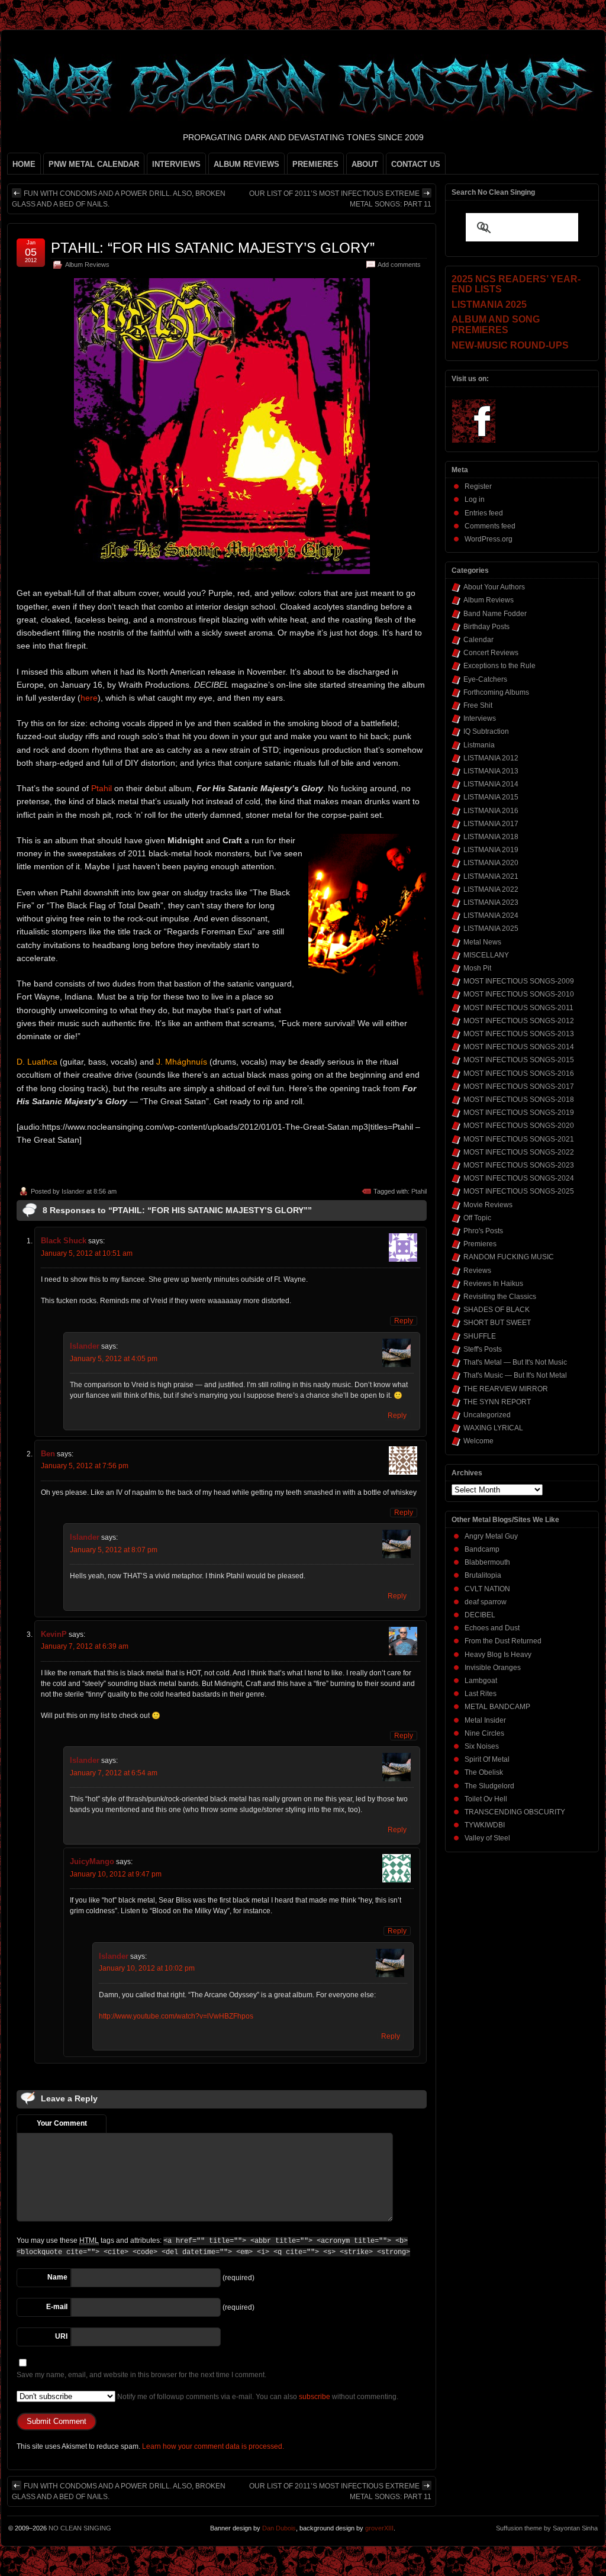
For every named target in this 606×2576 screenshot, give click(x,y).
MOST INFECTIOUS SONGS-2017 (519, 1087)
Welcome (478, 1441)
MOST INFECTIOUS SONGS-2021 (519, 1139)
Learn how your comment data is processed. (213, 2446)
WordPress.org (489, 539)
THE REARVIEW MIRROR (506, 1389)
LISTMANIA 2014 (491, 784)
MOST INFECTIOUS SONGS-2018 (519, 1100)
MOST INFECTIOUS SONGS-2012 (519, 1021)
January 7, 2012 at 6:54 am (114, 1773)
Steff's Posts (483, 1349)
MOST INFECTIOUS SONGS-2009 (519, 981)
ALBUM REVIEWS (246, 164)
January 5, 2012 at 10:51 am (87, 1253)
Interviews (480, 718)
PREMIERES (315, 164)
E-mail (57, 2307)
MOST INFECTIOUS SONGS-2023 (519, 1165)
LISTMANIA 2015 (491, 797)
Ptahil (101, 788)
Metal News (482, 942)
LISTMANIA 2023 (491, 902)
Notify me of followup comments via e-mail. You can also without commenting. (257, 2397)
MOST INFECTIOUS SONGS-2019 (519, 1113)
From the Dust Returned (503, 1641)
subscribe (315, 2397)
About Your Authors (494, 587)
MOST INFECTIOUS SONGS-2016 (519, 1073)
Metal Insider (485, 1720)
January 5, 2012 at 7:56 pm (85, 1466)
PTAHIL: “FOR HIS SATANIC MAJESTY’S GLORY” (213, 248)
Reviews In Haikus (493, 1284)
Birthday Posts (486, 627)
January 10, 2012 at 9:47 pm (116, 1874)
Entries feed (484, 513)
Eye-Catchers (485, 679)
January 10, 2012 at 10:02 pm (147, 1968)
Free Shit (478, 705)
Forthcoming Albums (496, 692)
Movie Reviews (488, 1205)
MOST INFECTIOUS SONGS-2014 (519, 1047)
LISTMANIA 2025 (491, 928)
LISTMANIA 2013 (491, 771)
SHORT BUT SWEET (497, 1323)
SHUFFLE (480, 1336)
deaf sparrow (486, 1602)
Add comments (399, 265)
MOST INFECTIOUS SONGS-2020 (519, 1126)
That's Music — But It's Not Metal (515, 1375)
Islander (73, 1191)
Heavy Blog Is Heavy (498, 1655)
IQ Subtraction (486, 731)
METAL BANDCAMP (497, 1707)
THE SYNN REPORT (497, 1402)
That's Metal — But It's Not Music (515, 1362)
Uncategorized (487, 1415)
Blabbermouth (487, 1562)
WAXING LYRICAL (493, 1428)
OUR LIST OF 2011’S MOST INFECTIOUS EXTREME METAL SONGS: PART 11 (340, 199)
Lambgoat (481, 1681)
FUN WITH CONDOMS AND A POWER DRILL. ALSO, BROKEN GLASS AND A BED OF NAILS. (119, 199)
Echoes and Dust (492, 1628)
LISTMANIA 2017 (491, 824)
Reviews (477, 1271)
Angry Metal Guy (491, 1536)
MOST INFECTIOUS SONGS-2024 (519, 1178)
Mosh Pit (477, 968)
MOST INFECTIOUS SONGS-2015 (519, 1060)
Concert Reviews (491, 653)
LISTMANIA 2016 (491, 811)
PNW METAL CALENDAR (94, 164)
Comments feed (490, 526)
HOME (24, 164)
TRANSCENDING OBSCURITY (515, 1812)
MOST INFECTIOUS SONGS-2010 (519, 994)
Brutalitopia (483, 1575)
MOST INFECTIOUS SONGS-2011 (518, 1008)
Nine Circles (484, 1733)
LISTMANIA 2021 (491, 876)
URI (61, 2336)
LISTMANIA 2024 (491, 915)
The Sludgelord (489, 1786)
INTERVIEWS (176, 164)
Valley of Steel (487, 1838)
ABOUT (365, 164)
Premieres (480, 1244)
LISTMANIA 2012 (491, 758)
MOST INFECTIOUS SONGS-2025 (519, 1191)
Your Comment (62, 2123)
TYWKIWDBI (485, 1825)
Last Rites (481, 1694)
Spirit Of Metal (487, 1759)
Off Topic (477, 1218)
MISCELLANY (486, 955)
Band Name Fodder (495, 614)
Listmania (479, 745)
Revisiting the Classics (500, 1297)
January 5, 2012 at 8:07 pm (114, 1550)
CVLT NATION (487, 1589)
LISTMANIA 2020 (491, 863)
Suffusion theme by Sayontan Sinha (547, 2528)
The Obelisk (484, 1772)
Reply (404, 1321)
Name (57, 2277)
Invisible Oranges (493, 1668)
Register (478, 486)
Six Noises (482, 1746)
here (89, 698)
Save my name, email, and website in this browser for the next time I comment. (141, 2375)
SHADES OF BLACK (497, 1310)
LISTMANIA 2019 (491, 850)
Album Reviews (87, 265)
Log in (475, 499)
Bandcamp (482, 1549)
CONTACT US (416, 164)
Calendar (478, 640)
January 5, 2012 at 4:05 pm (114, 1359)
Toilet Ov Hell (486, 1799)
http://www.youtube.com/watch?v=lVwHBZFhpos (176, 2016)
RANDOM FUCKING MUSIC (509, 1257)
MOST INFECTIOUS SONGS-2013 (519, 1034)
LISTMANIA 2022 (491, 889)
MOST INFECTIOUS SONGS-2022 (519, 1152)
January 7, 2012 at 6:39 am (85, 1646)
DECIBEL (480, 1615)
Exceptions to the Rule (499, 666)
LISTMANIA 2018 (491, 837)
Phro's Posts (483, 1231)
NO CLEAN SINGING (80, 2528)
